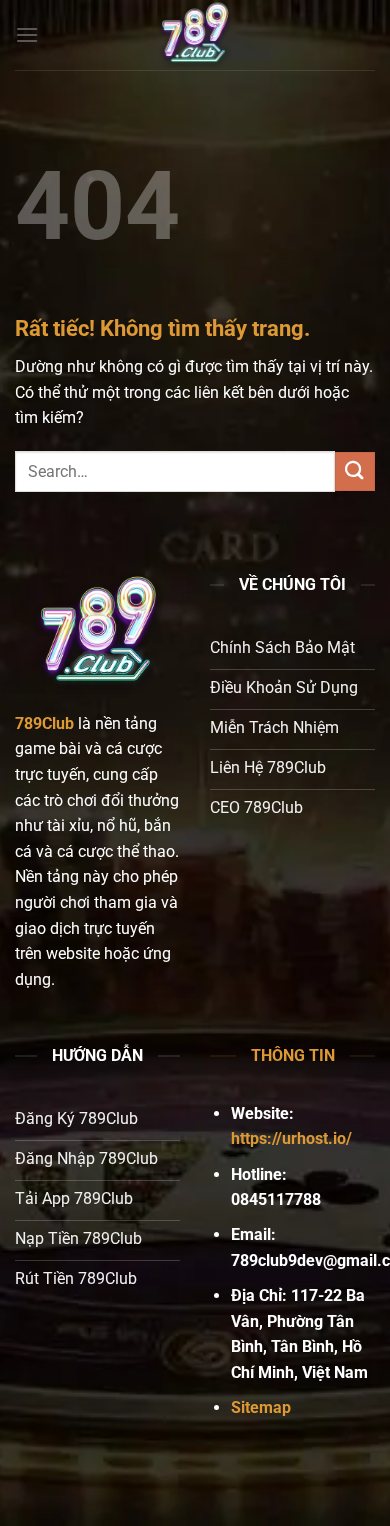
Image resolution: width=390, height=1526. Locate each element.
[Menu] (27, 34)
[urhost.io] (195, 35)
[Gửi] (355, 471)
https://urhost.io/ (291, 1138)
